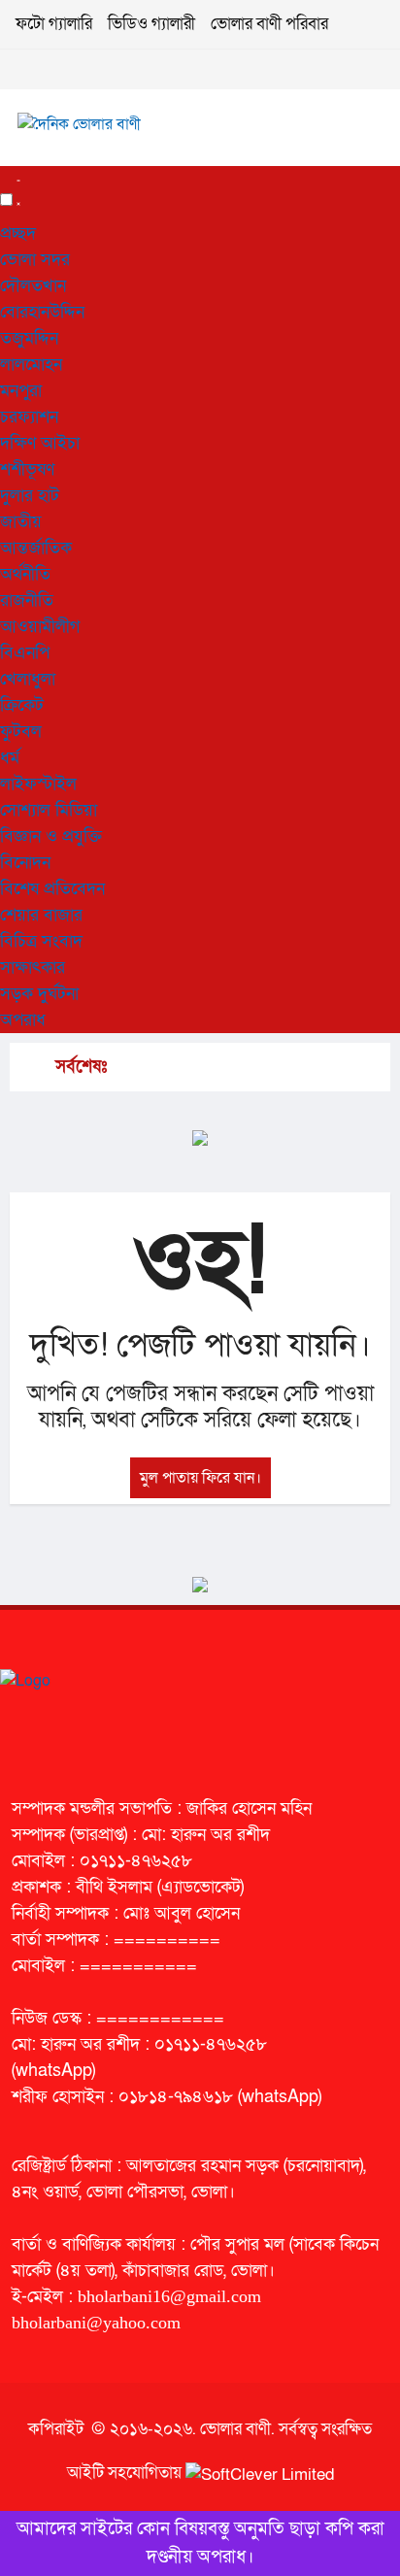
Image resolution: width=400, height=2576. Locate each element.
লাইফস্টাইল (38, 784)
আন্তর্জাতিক (36, 548)
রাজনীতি (27, 601)
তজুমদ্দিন (29, 338)
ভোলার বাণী (235, 2429)
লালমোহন (31, 365)
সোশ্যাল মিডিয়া (49, 810)
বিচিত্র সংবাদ (41, 941)
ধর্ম (10, 758)
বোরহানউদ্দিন (42, 312)
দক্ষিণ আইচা (40, 443)
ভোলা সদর (35, 260)
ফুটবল (21, 732)
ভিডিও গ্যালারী (151, 24)
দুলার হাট (30, 496)
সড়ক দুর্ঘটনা (39, 994)
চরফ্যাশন (29, 417)
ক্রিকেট (22, 705)
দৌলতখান (33, 286)
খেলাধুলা (28, 679)
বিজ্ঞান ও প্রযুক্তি (51, 836)
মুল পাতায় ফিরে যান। (200, 1478)
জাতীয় (21, 522)
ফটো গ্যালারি (54, 24)
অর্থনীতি (25, 574)
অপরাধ (23, 1020)
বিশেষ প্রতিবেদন (52, 889)
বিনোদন (25, 863)
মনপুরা (21, 391)
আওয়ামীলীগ (40, 627)
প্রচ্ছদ (18, 234)
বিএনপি (25, 653)
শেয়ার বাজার (41, 915)
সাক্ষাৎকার (33, 968)
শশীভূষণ (27, 469)
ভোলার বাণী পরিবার (269, 24)
